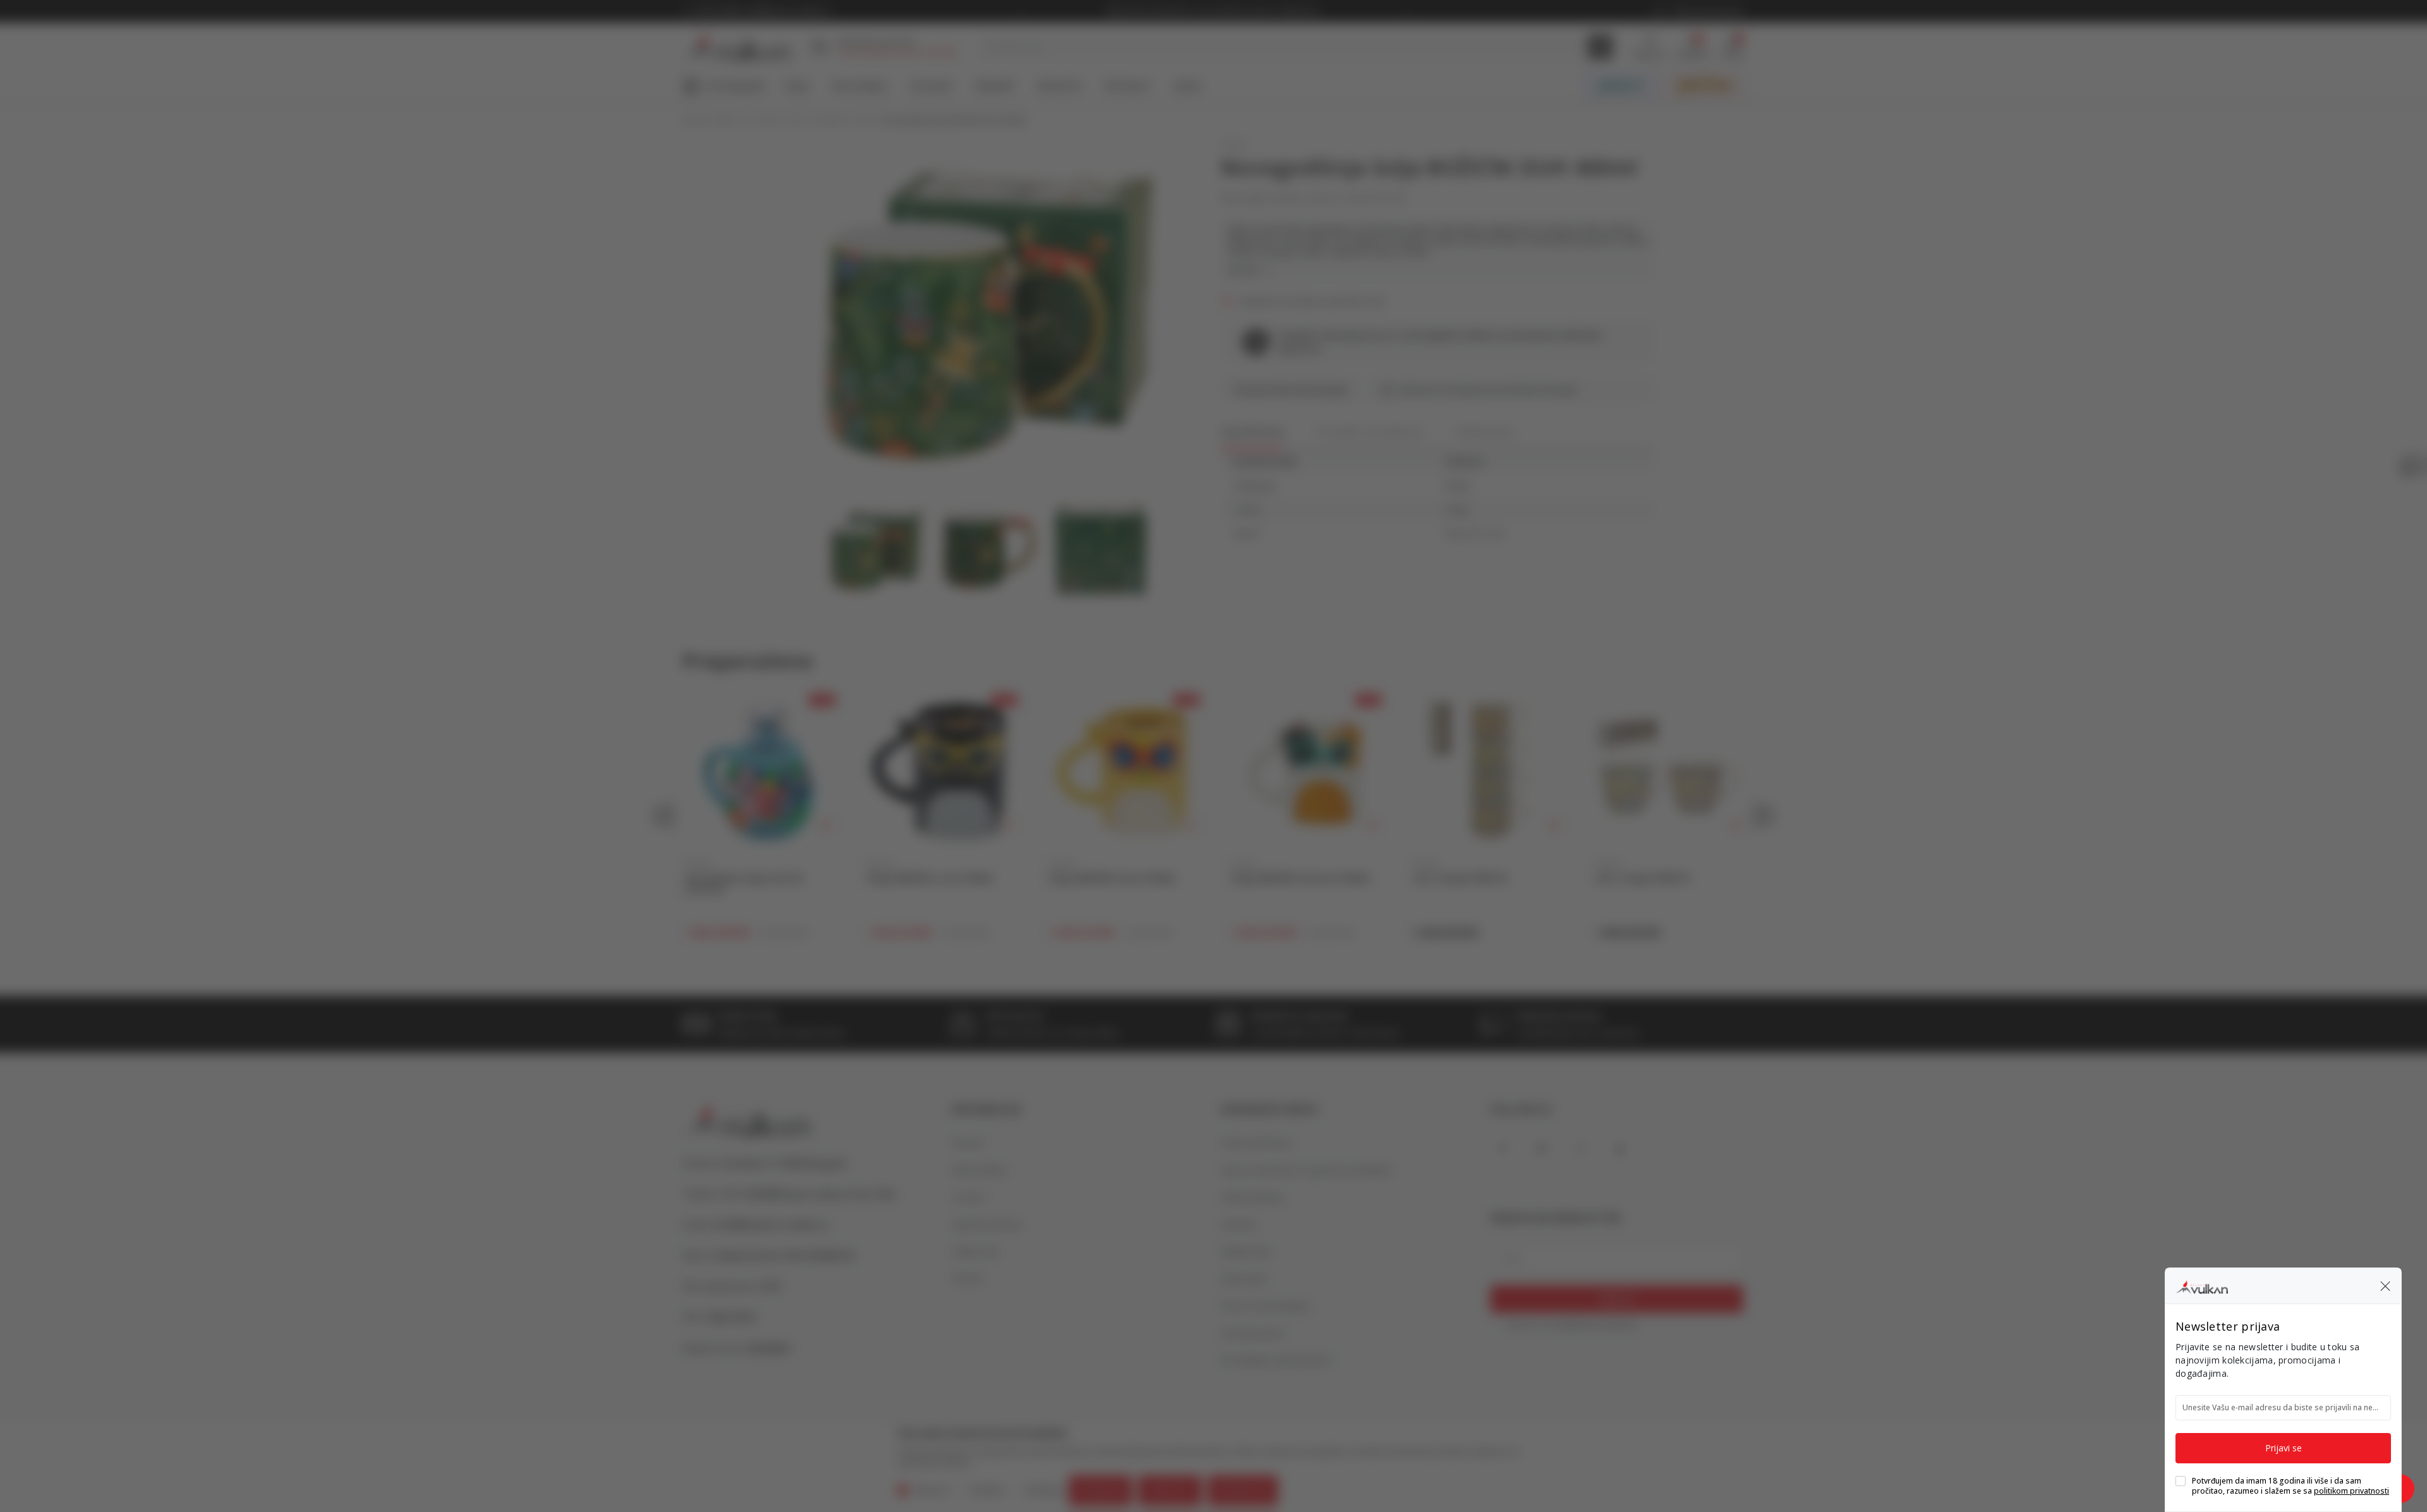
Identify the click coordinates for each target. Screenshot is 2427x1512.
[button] (2385, 1286)
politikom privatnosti (2351, 1491)
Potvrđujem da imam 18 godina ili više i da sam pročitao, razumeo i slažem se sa (2290, 1486)
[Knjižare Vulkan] (2202, 1285)
